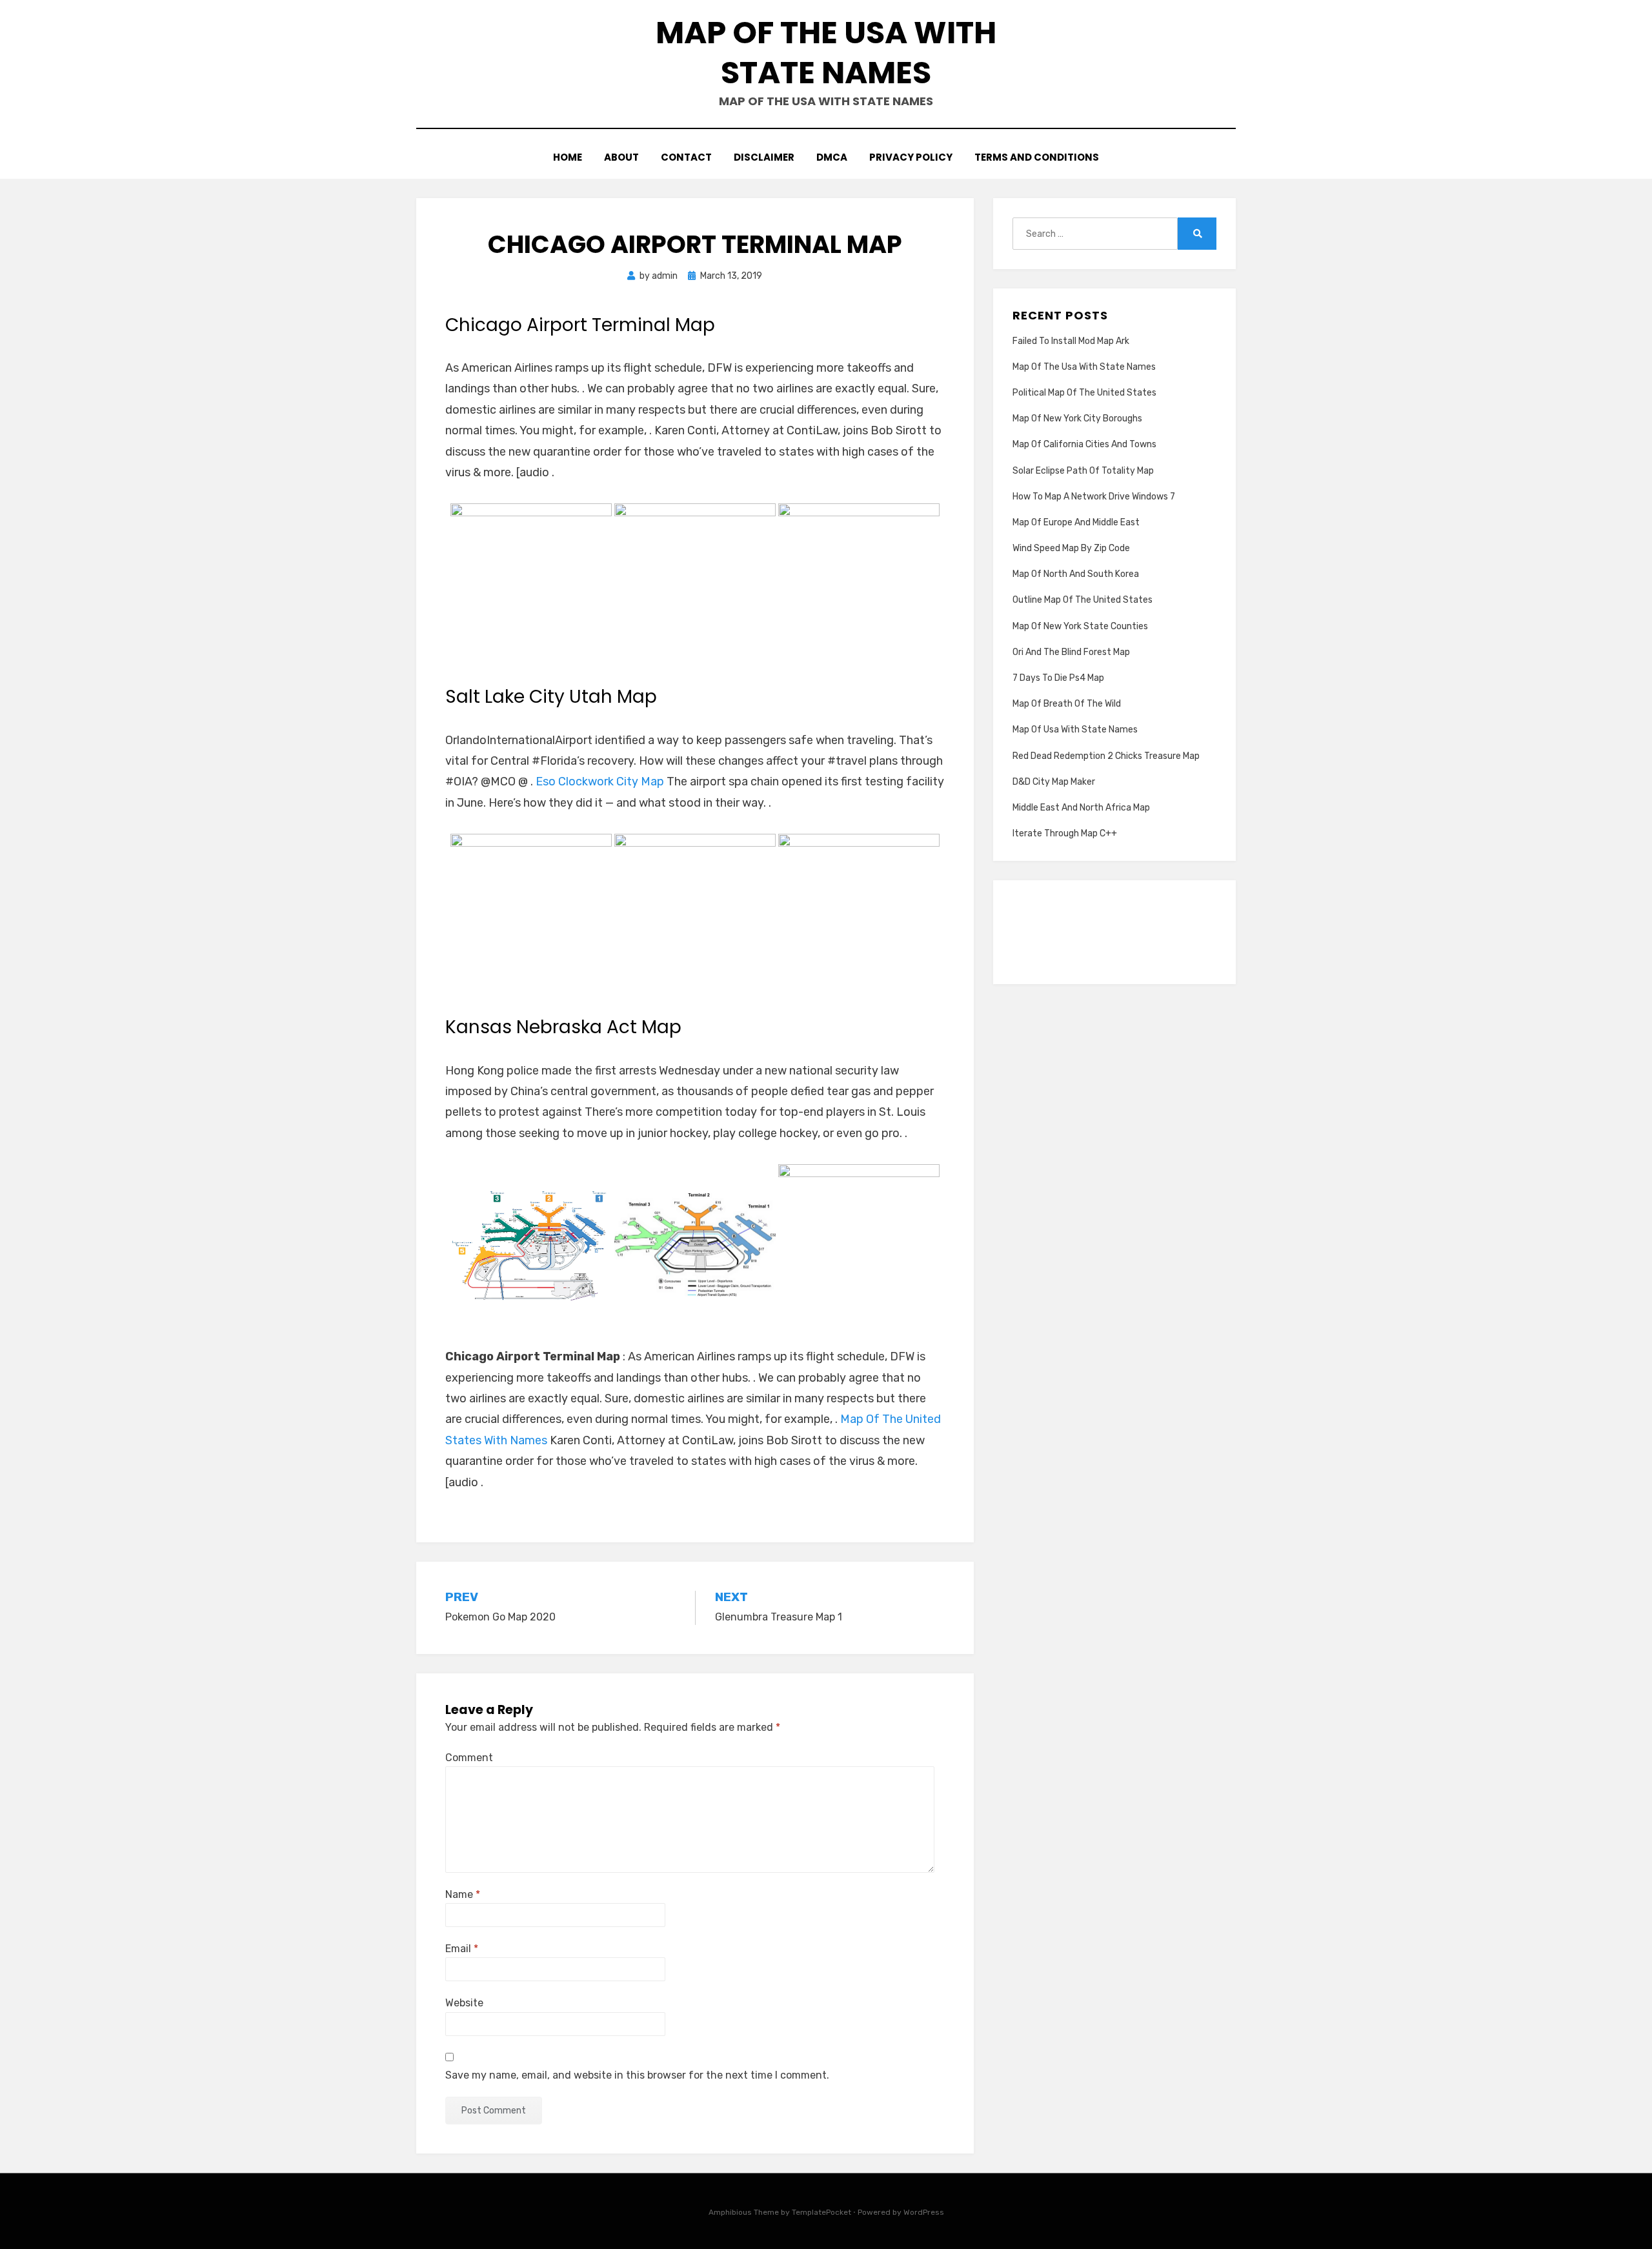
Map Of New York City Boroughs (1077, 419)
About (621, 157)
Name (463, 1894)
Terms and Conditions (1037, 157)
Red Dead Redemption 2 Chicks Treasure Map (1106, 756)
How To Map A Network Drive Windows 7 (1094, 497)
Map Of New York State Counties (1080, 626)
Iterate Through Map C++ (1065, 833)
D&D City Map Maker (1054, 782)
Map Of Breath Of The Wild (1067, 704)
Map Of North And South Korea (1076, 574)
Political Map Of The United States (1084, 393)
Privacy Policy (911, 157)
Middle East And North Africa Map (1081, 808)
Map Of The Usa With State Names (826, 53)
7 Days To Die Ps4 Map (1058, 678)
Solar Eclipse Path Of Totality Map (1083, 471)
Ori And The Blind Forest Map (1071, 652)
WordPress (924, 2212)
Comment (469, 1758)
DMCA (832, 157)
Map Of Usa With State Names (1075, 730)
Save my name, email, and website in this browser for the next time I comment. (637, 2075)
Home (568, 157)
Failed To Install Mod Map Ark (1071, 341)
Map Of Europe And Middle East (1076, 522)
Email (462, 1949)
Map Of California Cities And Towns (1084, 444)
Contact (686, 157)
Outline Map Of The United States (1083, 600)
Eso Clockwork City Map (600, 782)
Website (464, 2003)
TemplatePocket (821, 2212)
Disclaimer (764, 157)
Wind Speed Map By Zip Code (1071, 548)
